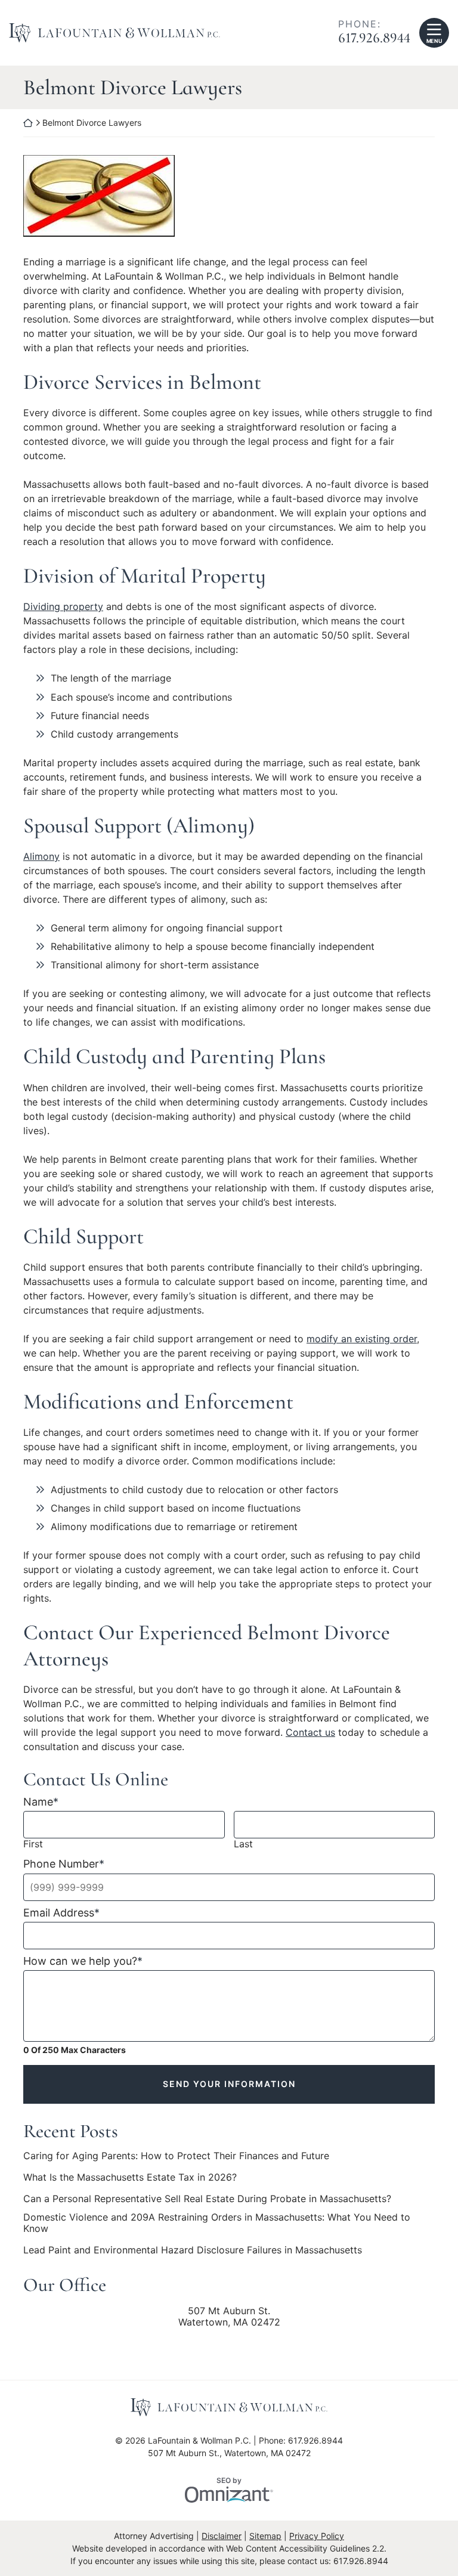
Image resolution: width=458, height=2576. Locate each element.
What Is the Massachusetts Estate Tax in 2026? (130, 2177)
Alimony (41, 856)
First (33, 1844)
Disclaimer (222, 2536)
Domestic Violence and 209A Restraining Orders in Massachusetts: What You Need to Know (217, 2223)
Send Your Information (229, 2084)
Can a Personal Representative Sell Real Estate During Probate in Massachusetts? (207, 2199)
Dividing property (63, 606)
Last (243, 1844)
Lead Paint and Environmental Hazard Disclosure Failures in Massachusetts (193, 2250)
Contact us (310, 1732)
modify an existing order (362, 1339)
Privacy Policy (317, 2536)
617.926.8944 (374, 38)
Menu (434, 41)
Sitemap (265, 2536)
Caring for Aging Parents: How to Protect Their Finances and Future (176, 2156)
